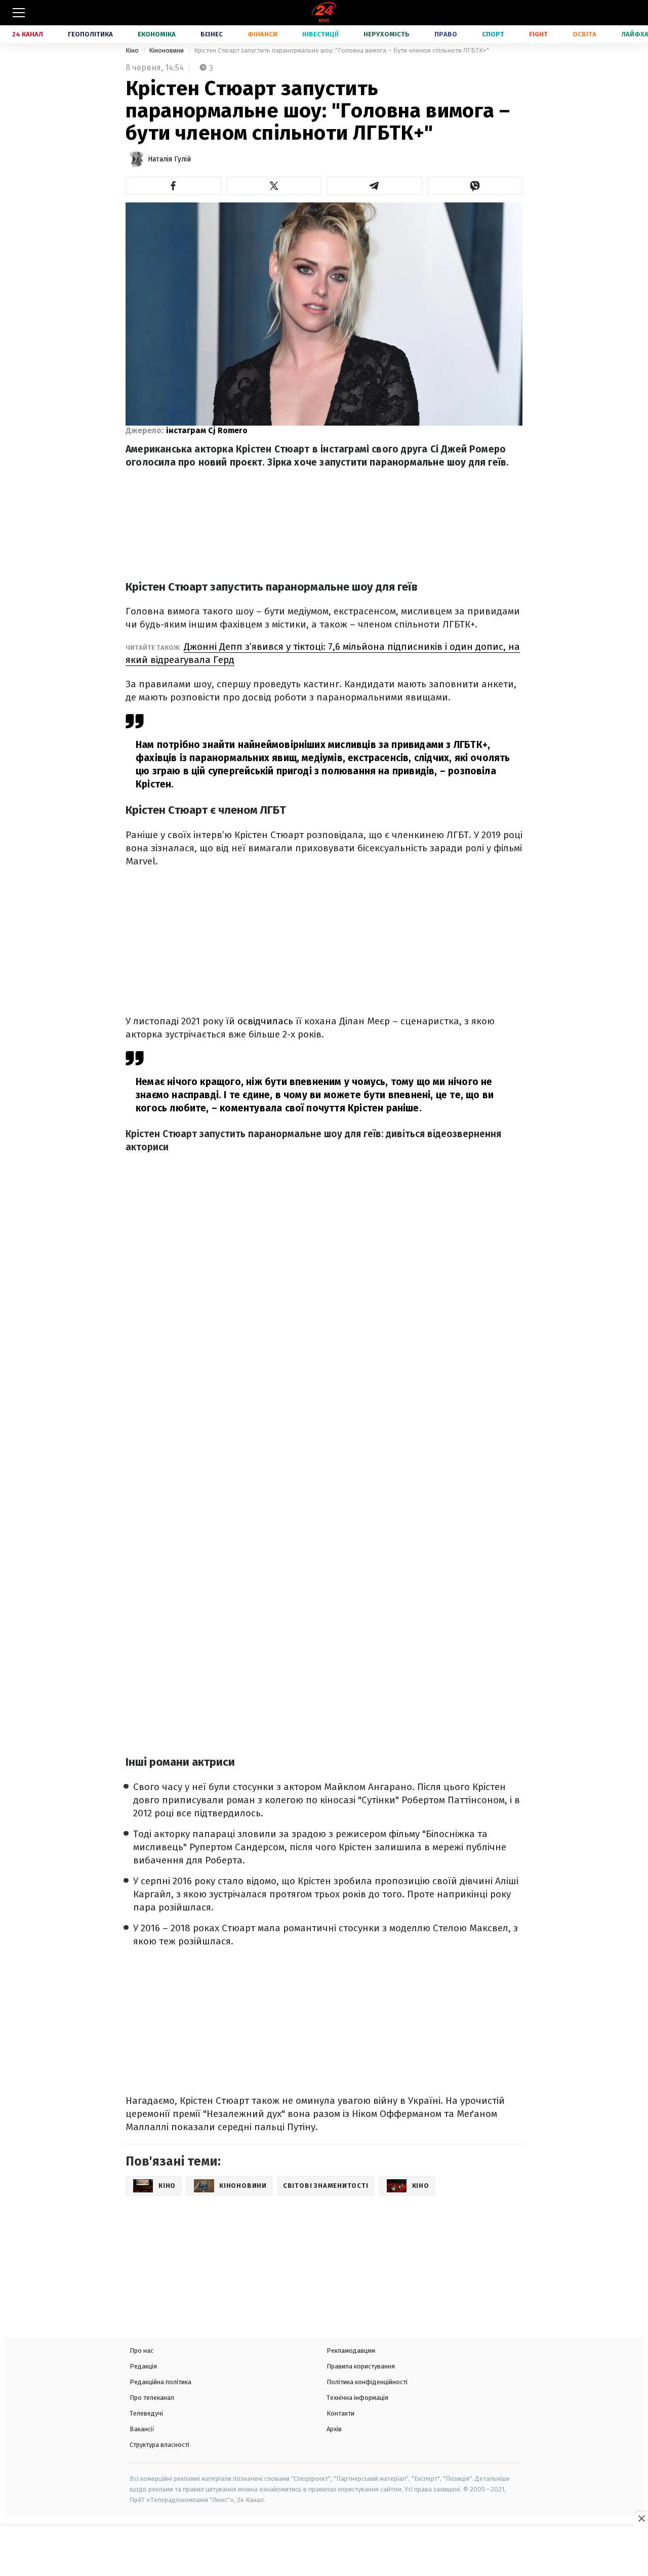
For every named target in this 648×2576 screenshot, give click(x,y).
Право (446, 34)
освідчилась (265, 1021)
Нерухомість (387, 34)
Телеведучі (146, 2413)
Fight (538, 34)
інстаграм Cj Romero (207, 430)
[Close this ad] (641, 2518)
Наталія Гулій (169, 159)
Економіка (157, 34)
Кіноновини (167, 50)
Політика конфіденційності (367, 2382)
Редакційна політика (160, 2382)
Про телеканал (152, 2398)
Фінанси (262, 34)
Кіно (133, 50)
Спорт (493, 34)
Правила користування (361, 2366)
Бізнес (212, 34)
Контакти (340, 2413)
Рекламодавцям (351, 2351)
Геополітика (90, 34)
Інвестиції (320, 34)
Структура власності (159, 2445)
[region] (324, 2552)
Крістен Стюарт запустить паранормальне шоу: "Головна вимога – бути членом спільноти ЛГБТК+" (341, 50)
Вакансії (142, 2429)
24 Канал (28, 34)
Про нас (141, 2351)
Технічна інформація (357, 2398)
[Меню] (19, 13)
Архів (334, 2429)
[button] (173, 186)
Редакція (143, 2366)
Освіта (584, 34)
